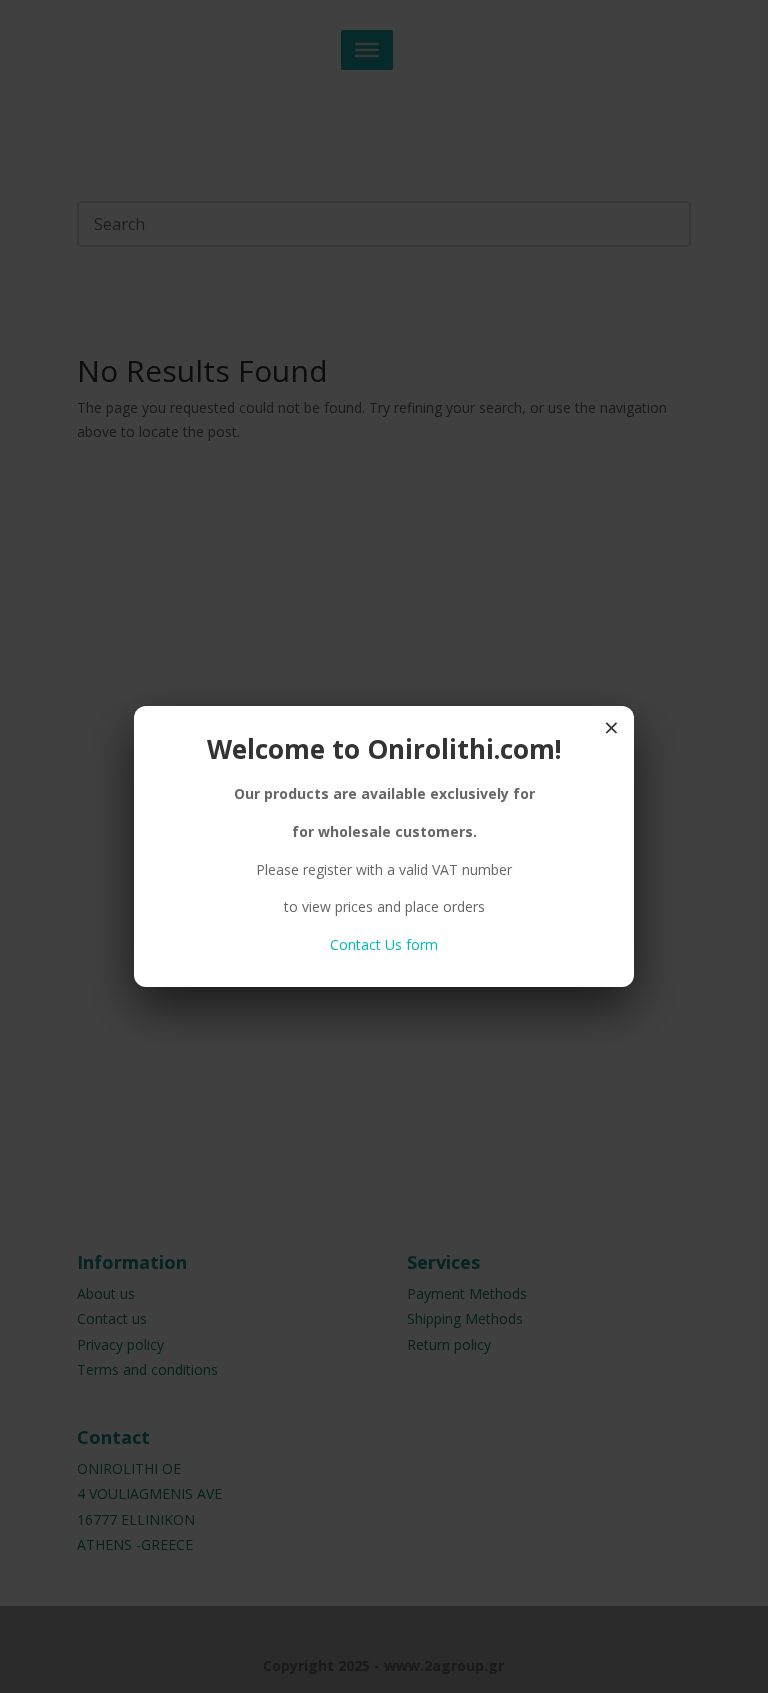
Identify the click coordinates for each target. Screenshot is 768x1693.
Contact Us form (384, 944)
